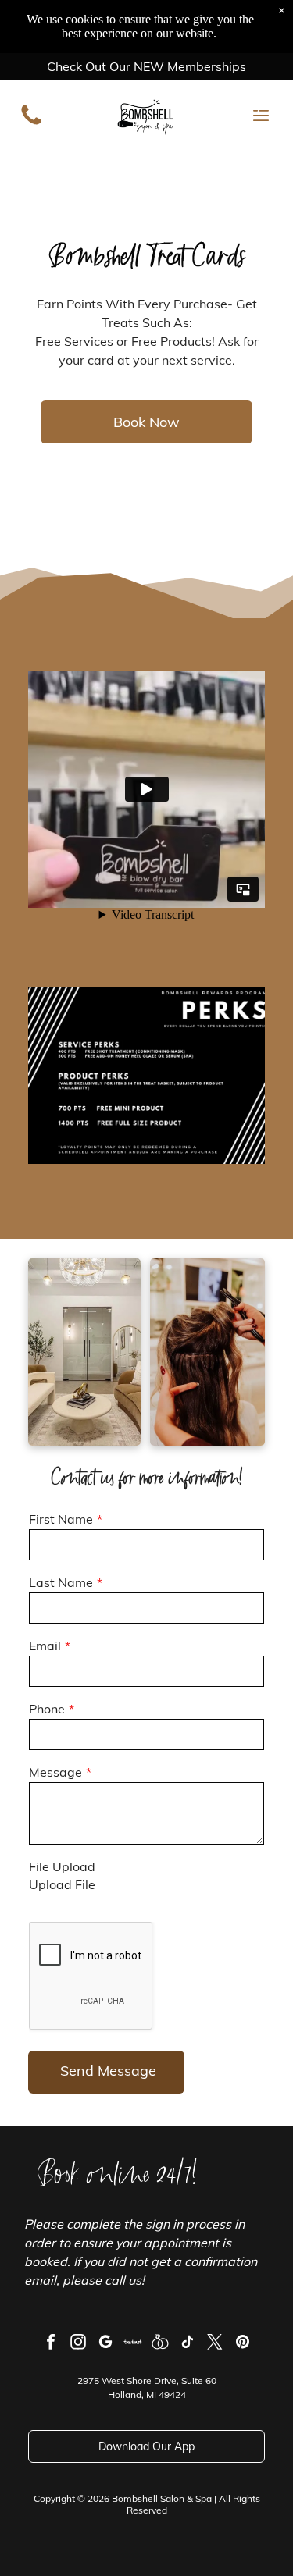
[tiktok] (188, 2344)
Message (55, 1772)
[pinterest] (242, 2344)
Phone (47, 1709)
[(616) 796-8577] (31, 123)
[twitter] (215, 2344)
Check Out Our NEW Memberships (146, 66)
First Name (61, 1519)
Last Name (61, 1582)
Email (45, 1646)
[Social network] (133, 2344)
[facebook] (51, 2344)
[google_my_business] (105, 2344)
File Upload (62, 1866)
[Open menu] (261, 116)
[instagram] (78, 2344)
